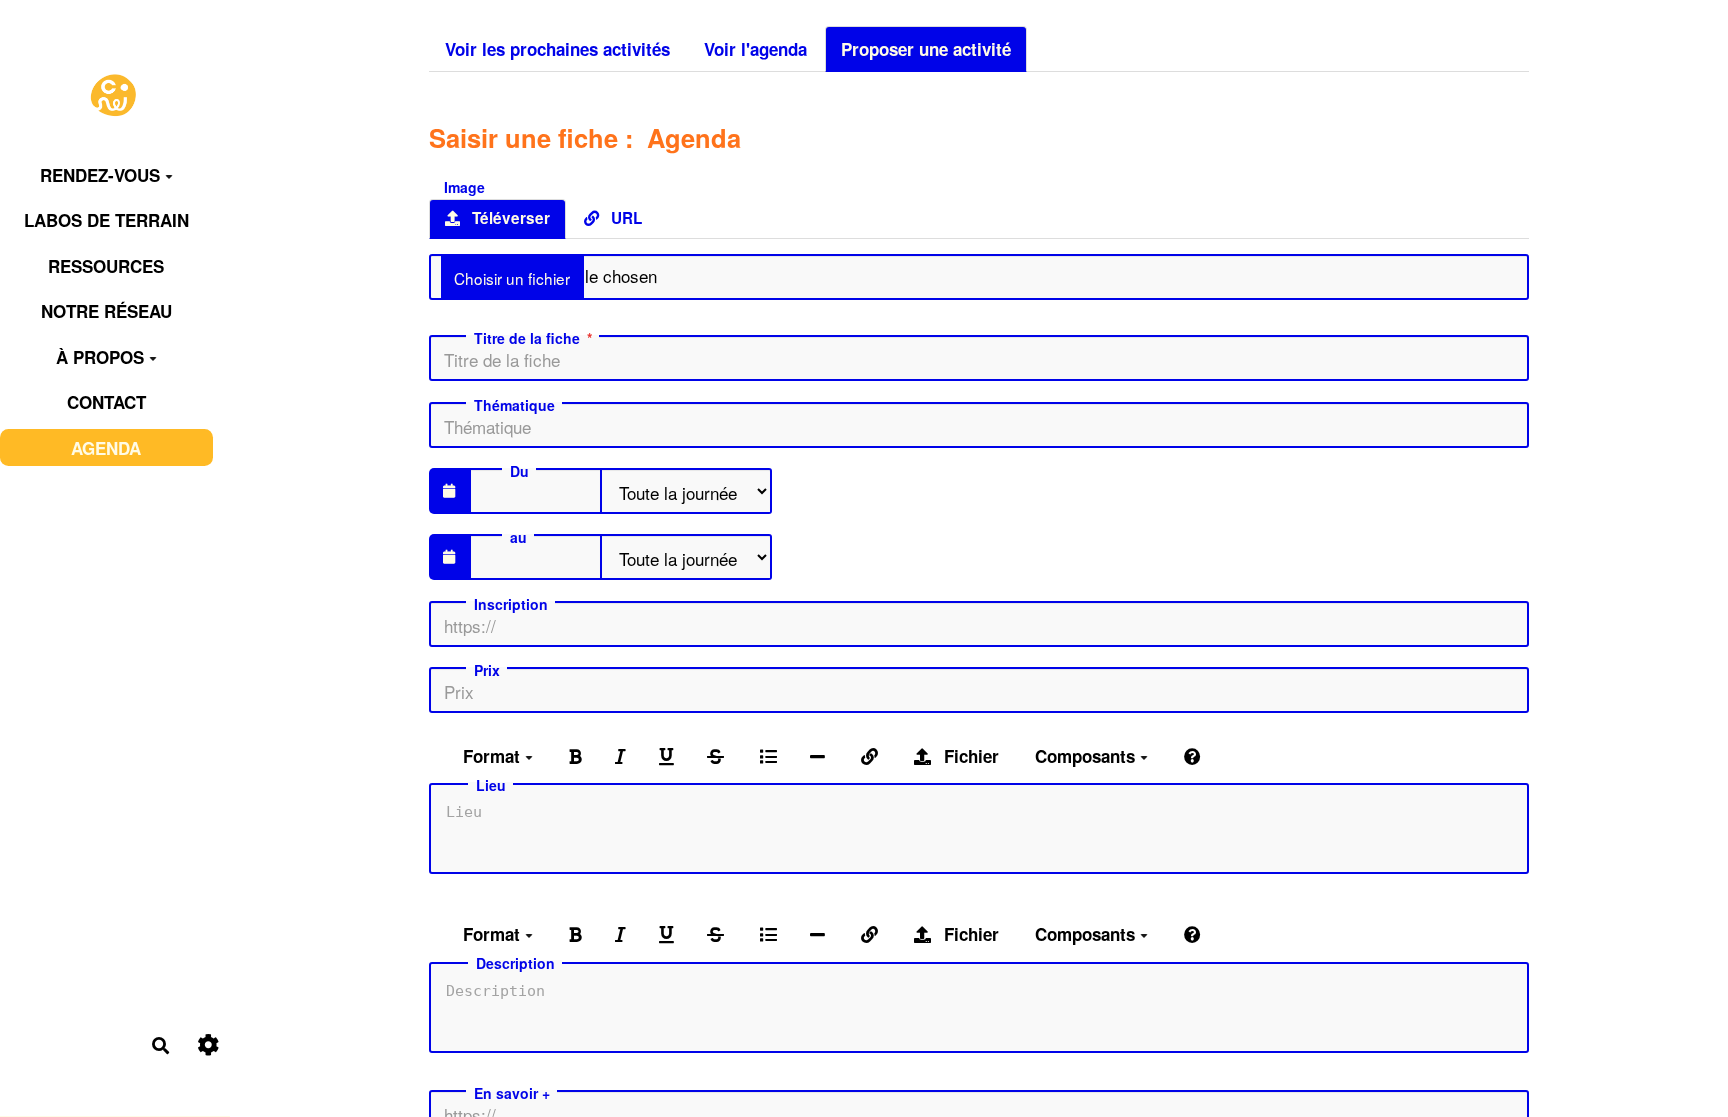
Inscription (511, 604)
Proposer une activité (926, 49)
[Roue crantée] (208, 1045)
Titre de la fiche (527, 338)
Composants (1087, 756)
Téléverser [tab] (509, 218)
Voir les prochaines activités (557, 49)
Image (464, 185)
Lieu (491, 785)
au (518, 537)
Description (515, 963)
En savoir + (512, 1093)
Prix (487, 670)
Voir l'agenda (755, 49)
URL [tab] (624, 218)
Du (519, 471)
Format (494, 756)
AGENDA (106, 448)
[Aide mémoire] (1192, 754)
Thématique (514, 405)
